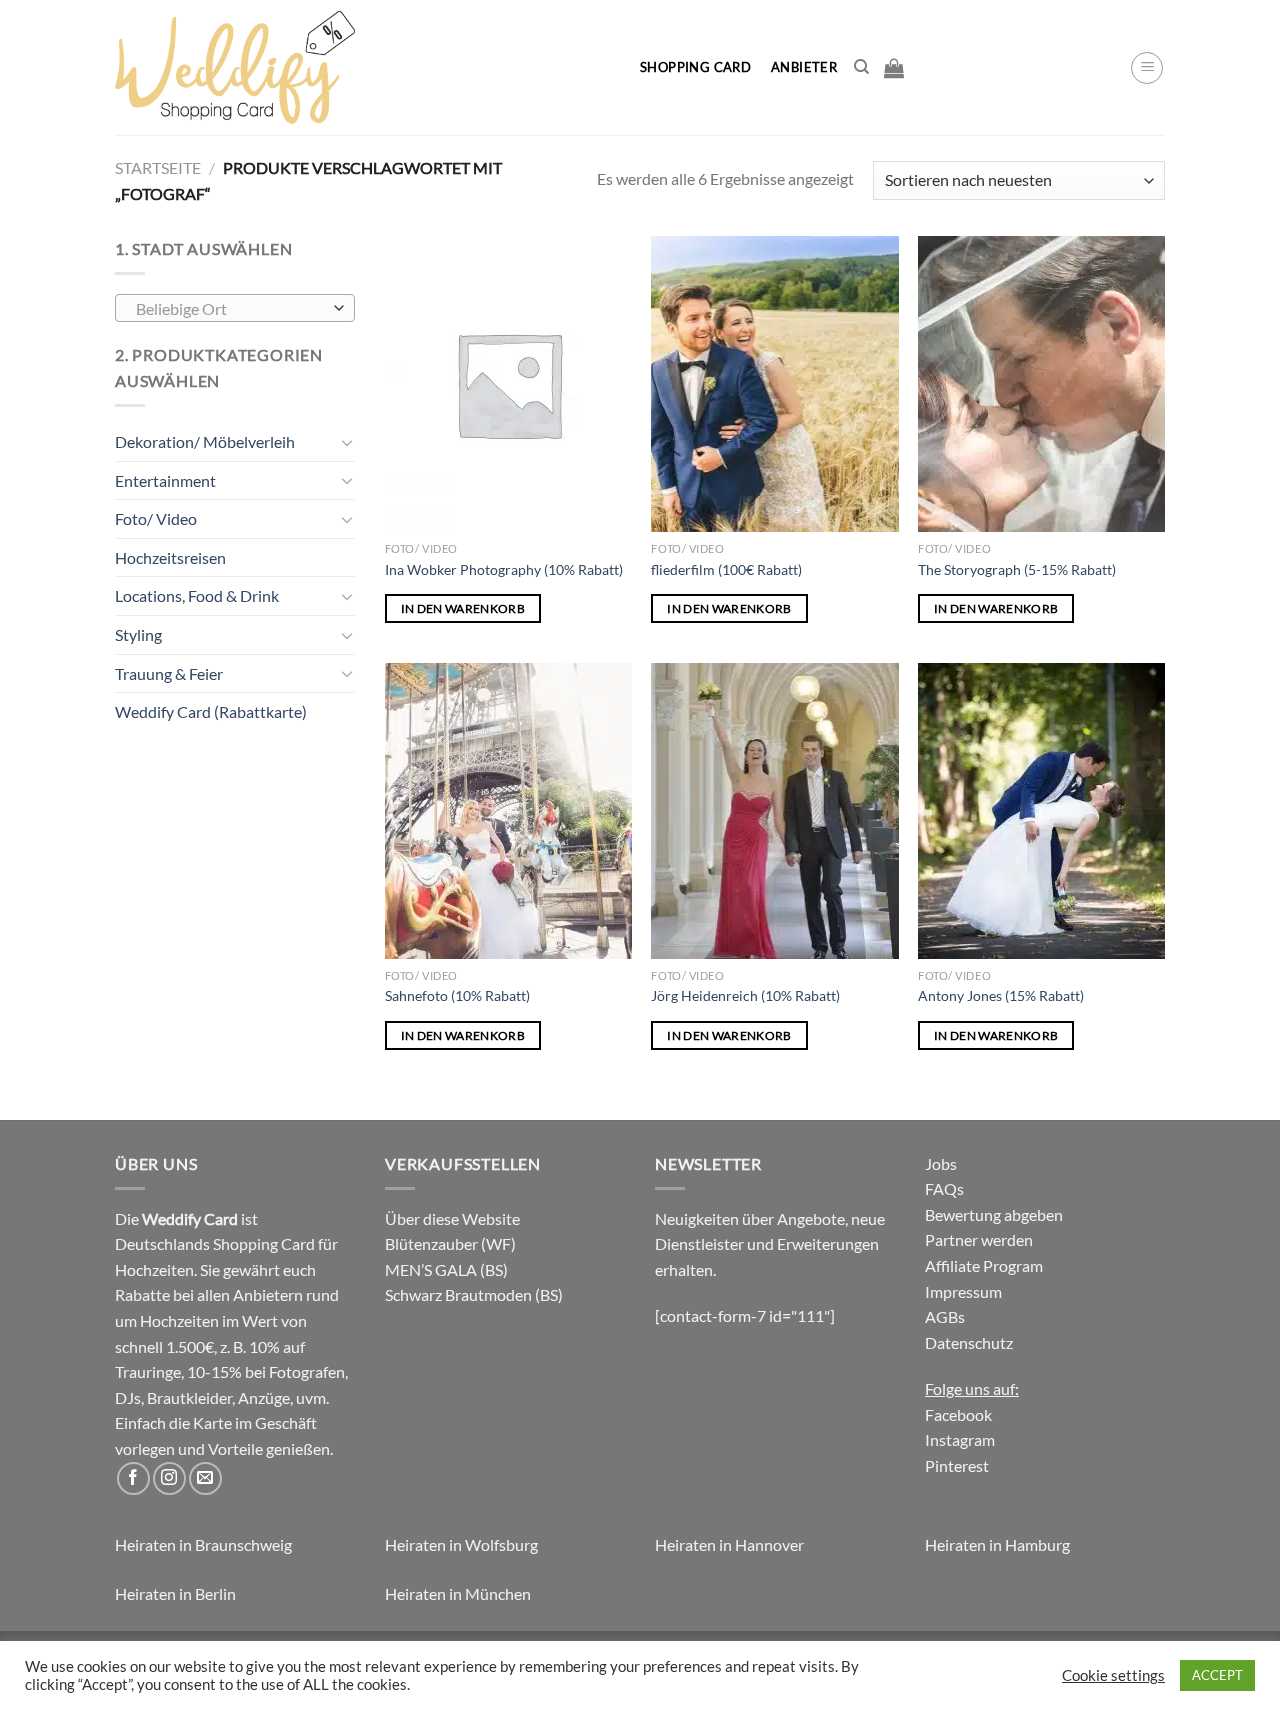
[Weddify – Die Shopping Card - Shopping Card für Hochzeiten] (361, 67)
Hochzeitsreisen (170, 557)
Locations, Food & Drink (197, 595)
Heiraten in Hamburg (997, 1544)
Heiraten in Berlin (175, 1593)
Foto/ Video (156, 518)
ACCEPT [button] (1217, 1675)
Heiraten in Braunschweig (203, 1544)
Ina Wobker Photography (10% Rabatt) (504, 569)
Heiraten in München (458, 1593)
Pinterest (957, 1465)
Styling (138, 634)
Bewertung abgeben (994, 1214)
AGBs (945, 1316)
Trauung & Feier (169, 673)
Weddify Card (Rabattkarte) (211, 711)
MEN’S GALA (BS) (446, 1269)
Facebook (958, 1414)
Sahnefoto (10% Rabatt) (457, 995)
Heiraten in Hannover (729, 1544)
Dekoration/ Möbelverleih (205, 441)
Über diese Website (452, 1218)
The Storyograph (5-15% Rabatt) (1017, 569)
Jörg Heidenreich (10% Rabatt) (745, 995)
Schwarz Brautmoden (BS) (474, 1294)
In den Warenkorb (463, 608)
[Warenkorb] (894, 68)
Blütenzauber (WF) (450, 1243)
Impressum (963, 1291)
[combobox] (235, 308)
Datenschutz (969, 1342)
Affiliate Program (984, 1265)
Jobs (941, 1163)
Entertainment (165, 480)
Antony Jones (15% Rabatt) (1001, 995)
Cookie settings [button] (1113, 1675)
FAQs (944, 1188)
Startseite (158, 167)
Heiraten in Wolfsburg (461, 1544)
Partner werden (979, 1239)
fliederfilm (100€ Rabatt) (726, 569)
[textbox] (230, 309)
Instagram (960, 1439)
